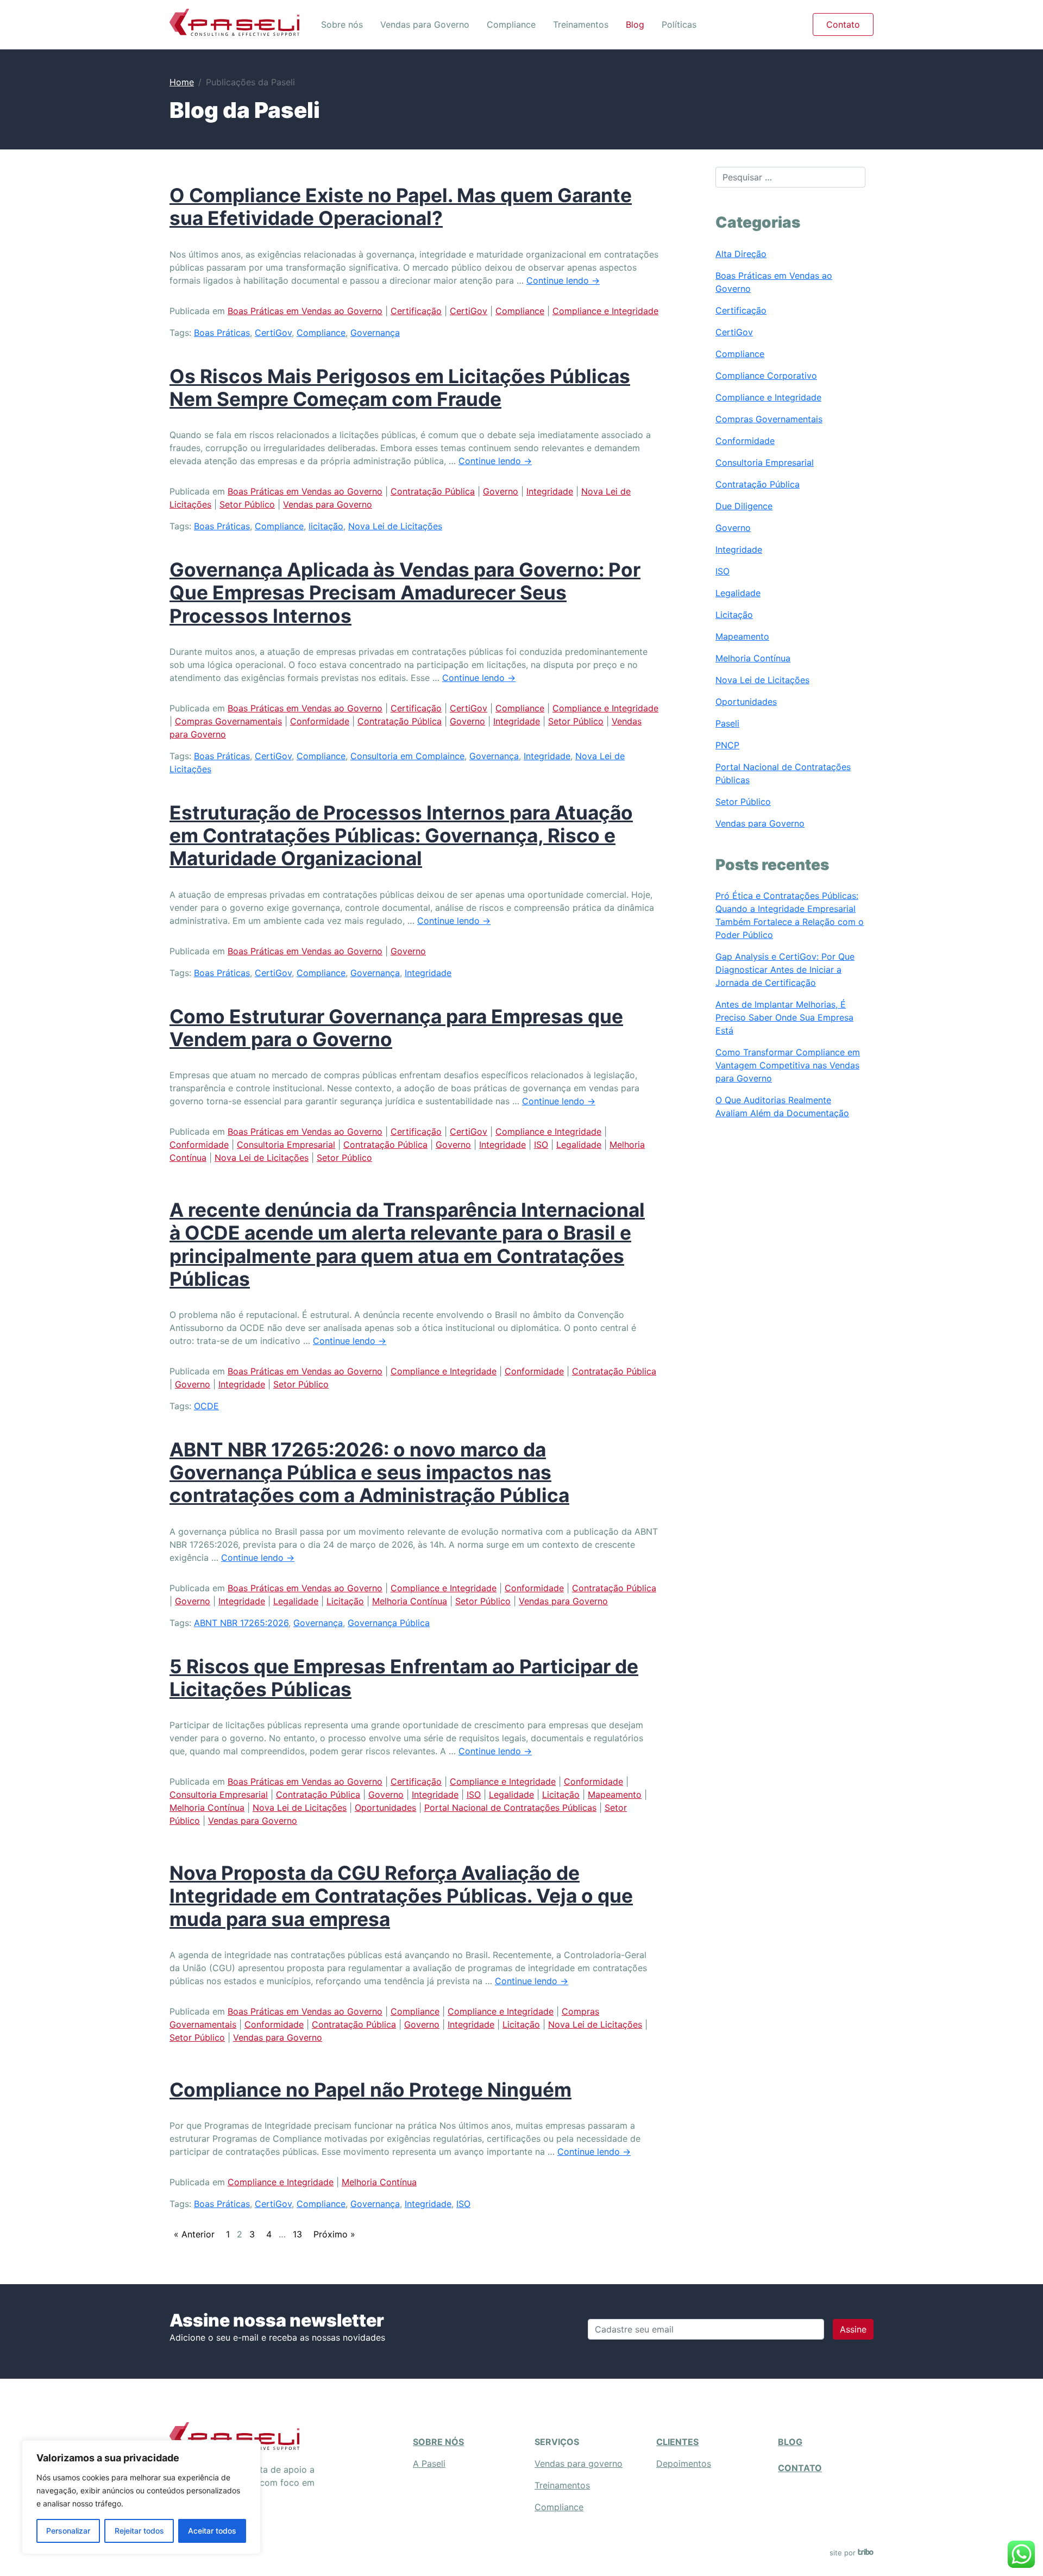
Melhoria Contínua (410, 1601)
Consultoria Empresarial (286, 1145)
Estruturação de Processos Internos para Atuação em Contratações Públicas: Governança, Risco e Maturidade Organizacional (401, 836)
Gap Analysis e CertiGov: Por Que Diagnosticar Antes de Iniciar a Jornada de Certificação (785, 970)
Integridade (550, 491)
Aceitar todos (212, 2531)
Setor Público (247, 504)
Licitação (345, 1601)
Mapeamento (615, 1795)
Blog (635, 24)
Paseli (727, 723)
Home (182, 82)
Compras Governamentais (228, 721)
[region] (141, 2497)
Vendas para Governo (425, 24)
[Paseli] (234, 22)
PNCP (727, 745)
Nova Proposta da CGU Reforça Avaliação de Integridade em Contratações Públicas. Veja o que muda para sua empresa (401, 1896)
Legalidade (579, 1145)
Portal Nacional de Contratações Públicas (510, 1808)
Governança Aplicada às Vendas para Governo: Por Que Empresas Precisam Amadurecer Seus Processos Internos (405, 593)
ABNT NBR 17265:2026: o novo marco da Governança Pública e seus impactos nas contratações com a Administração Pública (369, 1473)
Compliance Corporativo (766, 376)
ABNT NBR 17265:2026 (241, 1623)
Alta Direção (741, 254)
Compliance (511, 24)
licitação (326, 526)
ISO (541, 1145)
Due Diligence (744, 506)
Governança (375, 333)
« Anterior (194, 2234)
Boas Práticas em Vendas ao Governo (305, 311)
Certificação (416, 311)
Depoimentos (684, 2464)
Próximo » (334, 2234)
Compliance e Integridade (605, 311)
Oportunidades (385, 1808)
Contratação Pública (433, 491)
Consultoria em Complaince (407, 756)
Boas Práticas (222, 333)
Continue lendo (563, 280)
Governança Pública (389, 1623)
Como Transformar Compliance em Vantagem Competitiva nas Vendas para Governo (788, 1065)
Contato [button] (843, 24)
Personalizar (68, 2531)
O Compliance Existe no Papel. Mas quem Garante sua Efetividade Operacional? (401, 207)
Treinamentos (581, 24)
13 (297, 2234)
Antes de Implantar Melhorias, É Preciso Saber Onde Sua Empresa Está (784, 1017)
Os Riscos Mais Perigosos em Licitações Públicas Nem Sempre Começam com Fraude (400, 388)
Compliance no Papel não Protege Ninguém (370, 2090)
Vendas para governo (579, 2464)
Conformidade (320, 721)
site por (844, 2553)
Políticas (679, 24)
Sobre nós (342, 24)
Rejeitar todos (139, 2531)
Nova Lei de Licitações (395, 526)
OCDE (206, 1406)
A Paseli (429, 2464)
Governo (501, 491)
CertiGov (469, 311)
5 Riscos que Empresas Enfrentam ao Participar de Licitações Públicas (404, 1678)
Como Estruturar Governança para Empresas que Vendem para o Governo (396, 1028)
